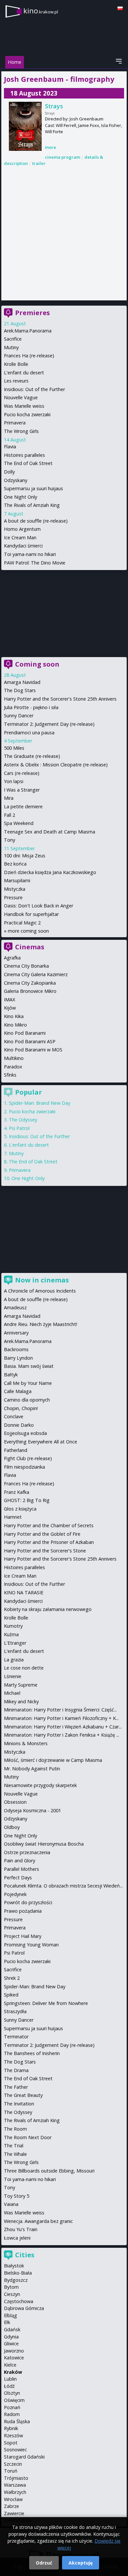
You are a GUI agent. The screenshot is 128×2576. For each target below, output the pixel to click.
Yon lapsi (14, 781)
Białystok (14, 2266)
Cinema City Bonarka (26, 966)
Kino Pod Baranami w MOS (33, 1050)
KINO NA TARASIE (24, 1592)
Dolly (9, 472)
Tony (10, 840)
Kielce (10, 2365)
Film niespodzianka (24, 1467)
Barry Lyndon (18, 1358)
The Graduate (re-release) (32, 756)
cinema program (63, 157)
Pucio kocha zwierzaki (27, 414)
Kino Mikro (15, 1025)
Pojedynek (15, 1894)
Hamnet (13, 1517)
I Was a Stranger (22, 790)
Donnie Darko (19, 1425)
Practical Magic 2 (22, 923)
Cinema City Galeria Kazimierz (36, 974)
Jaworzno (14, 2351)
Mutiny (11, 347)
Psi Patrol (19, 1128)
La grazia (14, 1660)
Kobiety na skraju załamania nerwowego (48, 1609)
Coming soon (37, 664)
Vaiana (11, 2204)
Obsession (15, 1802)
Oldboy (12, 1827)
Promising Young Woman (31, 1945)
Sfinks (10, 1075)
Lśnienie (13, 1676)
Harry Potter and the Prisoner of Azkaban (49, 1542)
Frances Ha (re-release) (29, 356)
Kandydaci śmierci (23, 546)
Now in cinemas (42, 1280)
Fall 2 (10, 815)
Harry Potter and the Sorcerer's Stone (45, 1551)
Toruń (11, 2471)
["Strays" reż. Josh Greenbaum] (25, 126)
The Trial (14, 2146)
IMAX (10, 1000)
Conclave (14, 1416)
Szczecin (13, 2464)
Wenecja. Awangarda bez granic (38, 2221)
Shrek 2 (12, 1978)
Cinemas (30, 947)
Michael (12, 1693)
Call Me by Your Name (28, 1383)
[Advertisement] (64, 234)
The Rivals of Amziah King (32, 505)
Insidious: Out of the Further (34, 389)
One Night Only (21, 497)
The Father (16, 2087)
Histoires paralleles (24, 455)
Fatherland (16, 1450)
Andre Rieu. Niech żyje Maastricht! (41, 1324)
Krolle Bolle (16, 364)
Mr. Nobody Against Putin (32, 1769)
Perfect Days (18, 1878)
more (51, 147)
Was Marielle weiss (24, 406)
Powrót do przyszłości (28, 1902)
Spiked (11, 1995)
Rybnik (11, 2428)
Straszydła (15, 2011)
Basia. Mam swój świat (29, 1366)
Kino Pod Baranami (25, 1033)
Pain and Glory (20, 1860)
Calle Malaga (18, 1391)
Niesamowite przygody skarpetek (40, 1785)
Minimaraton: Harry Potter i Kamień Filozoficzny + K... (61, 1718)
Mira (9, 798)
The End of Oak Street (28, 463)
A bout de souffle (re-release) (36, 521)
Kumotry (13, 1626)
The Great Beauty (23, 2095)
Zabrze (11, 2506)
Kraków (13, 2372)
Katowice (14, 2358)
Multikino (14, 1058)
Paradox (13, 1067)
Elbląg (11, 2315)
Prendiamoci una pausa (29, 733)
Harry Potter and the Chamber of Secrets (49, 1525)
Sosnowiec (15, 2450)
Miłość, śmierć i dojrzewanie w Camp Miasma (53, 1760)
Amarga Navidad (22, 682)
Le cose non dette (24, 1668)
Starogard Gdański (24, 2457)
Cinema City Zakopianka (30, 983)
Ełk (7, 2322)
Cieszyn (12, 2294)
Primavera (15, 423)
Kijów (10, 1008)
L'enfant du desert (24, 373)
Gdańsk (12, 2329)
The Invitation (19, 2104)
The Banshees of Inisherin (32, 2053)
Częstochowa (19, 2301)
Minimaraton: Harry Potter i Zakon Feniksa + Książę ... (62, 1735)
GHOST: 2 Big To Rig (27, 1500)
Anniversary (16, 1333)
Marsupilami (17, 880)
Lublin (10, 2379)
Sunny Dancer (19, 716)
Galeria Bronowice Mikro (30, 991)
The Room (15, 2129)
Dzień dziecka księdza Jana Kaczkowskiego (50, 872)
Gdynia (11, 2337)
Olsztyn (12, 2393)
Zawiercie (14, 2513)
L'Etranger (15, 1643)
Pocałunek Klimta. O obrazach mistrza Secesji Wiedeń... (63, 1886)
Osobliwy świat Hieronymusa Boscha (44, 1844)
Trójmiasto (16, 2478)
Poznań (12, 2407)
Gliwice (11, 2343)
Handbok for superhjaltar (31, 914)
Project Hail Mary (23, 1936)
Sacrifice (13, 339)
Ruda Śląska (17, 2421)
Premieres (32, 313)
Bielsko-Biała (18, 2273)
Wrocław (13, 2499)
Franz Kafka (17, 1492)
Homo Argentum (22, 529)
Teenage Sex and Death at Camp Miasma (50, 832)
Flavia (10, 447)
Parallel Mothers (21, 1869)
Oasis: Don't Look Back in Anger (39, 906)
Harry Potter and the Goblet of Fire (42, 1534)
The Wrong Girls (21, 431)
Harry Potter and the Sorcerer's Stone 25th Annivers (60, 699)
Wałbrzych (15, 2492)
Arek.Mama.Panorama (28, 331)
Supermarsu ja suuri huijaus (33, 488)
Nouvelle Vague (21, 397)
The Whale (15, 2154)
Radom (12, 2414)
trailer (39, 163)
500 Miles (14, 748)
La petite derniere (23, 806)
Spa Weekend (19, 823)
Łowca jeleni (17, 2238)
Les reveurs (16, 381)
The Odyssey (23, 1120)
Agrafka (12, 958)
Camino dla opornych (27, 1400)
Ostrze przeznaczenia (27, 1852)
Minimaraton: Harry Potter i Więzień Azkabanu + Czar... (63, 1727)
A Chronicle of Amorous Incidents (40, 1291)
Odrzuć (44, 2563)
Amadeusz (15, 1307)
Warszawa (15, 2485)
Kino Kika (14, 1016)
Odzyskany (16, 480)
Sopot (11, 2443)
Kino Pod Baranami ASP (30, 1041)
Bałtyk (11, 1375)
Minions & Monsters (26, 1743)
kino (41, 11)
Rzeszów (13, 2435)
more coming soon (28, 931)
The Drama (16, 2070)
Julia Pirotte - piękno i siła (31, 707)
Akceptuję (81, 2563)
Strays (54, 106)
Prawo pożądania (23, 1911)
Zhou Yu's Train (21, 2229)
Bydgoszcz (16, 2280)
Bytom (11, 2287)
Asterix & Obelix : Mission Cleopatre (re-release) (56, 765)
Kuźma (11, 1634)
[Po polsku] (120, 8)
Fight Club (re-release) (28, 1458)
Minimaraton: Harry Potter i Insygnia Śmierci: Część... (60, 1710)
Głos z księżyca (20, 1509)
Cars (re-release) (22, 773)
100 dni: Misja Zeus (25, 856)
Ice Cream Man (20, 537)
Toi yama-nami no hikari (30, 554)
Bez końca (15, 864)
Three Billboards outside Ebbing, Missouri (49, 2171)
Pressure (13, 897)
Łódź (9, 2386)
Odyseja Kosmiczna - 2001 (32, 1810)
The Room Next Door (28, 2137)
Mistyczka (15, 889)
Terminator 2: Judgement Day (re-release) (49, 724)
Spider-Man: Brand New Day (40, 1103)
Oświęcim (14, 2400)
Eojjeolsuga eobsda (25, 1433)
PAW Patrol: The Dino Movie (35, 563)
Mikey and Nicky (21, 1701)
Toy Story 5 (17, 2196)
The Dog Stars (20, 690)
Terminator (16, 2037)
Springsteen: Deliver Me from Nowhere (46, 2003)
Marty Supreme (21, 1685)
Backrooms (16, 1349)
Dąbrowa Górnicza (24, 2308)
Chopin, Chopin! (21, 1408)
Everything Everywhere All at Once (41, 1442)
